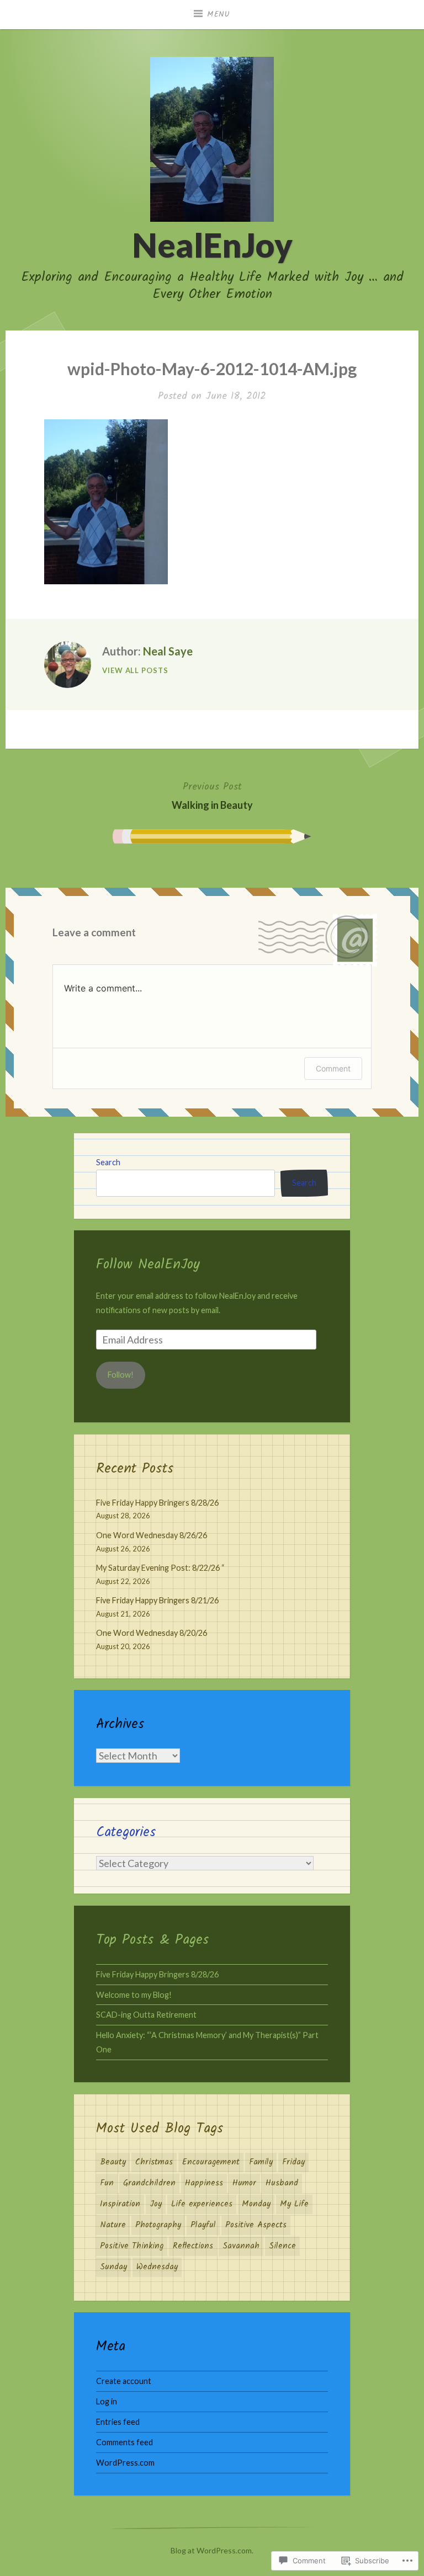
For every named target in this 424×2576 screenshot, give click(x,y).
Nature (113, 2225)
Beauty (113, 2162)
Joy (156, 2204)
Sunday (113, 2267)
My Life (294, 2204)
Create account (124, 2381)
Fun (107, 2183)
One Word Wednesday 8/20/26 (152, 1633)
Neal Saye (168, 651)
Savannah (241, 2246)
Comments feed (124, 2442)
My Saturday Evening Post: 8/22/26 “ (160, 1568)
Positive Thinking (132, 2246)
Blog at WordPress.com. (212, 2550)
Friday (293, 2162)
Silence (282, 2246)
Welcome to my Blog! (134, 1995)
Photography (158, 2225)
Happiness (204, 2183)
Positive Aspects (256, 2225)
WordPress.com (125, 2463)
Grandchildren (149, 2183)
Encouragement (211, 2162)
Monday (256, 2204)
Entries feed (118, 2422)
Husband (282, 2183)
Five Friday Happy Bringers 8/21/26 (157, 1600)
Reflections (193, 2246)
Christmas (154, 2162)
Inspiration (120, 2204)
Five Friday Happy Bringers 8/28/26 (157, 1503)
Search (108, 1162)
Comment (333, 1068)
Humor (244, 2183)
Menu (219, 14)
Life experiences (202, 2204)
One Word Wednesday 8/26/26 (152, 1535)
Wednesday (157, 2267)
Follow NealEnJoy (148, 1265)
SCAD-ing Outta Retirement (146, 2015)
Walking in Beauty (212, 795)
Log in (107, 2401)
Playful (203, 2225)
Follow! (121, 1375)
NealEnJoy (212, 245)
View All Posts (135, 670)
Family (261, 2162)
